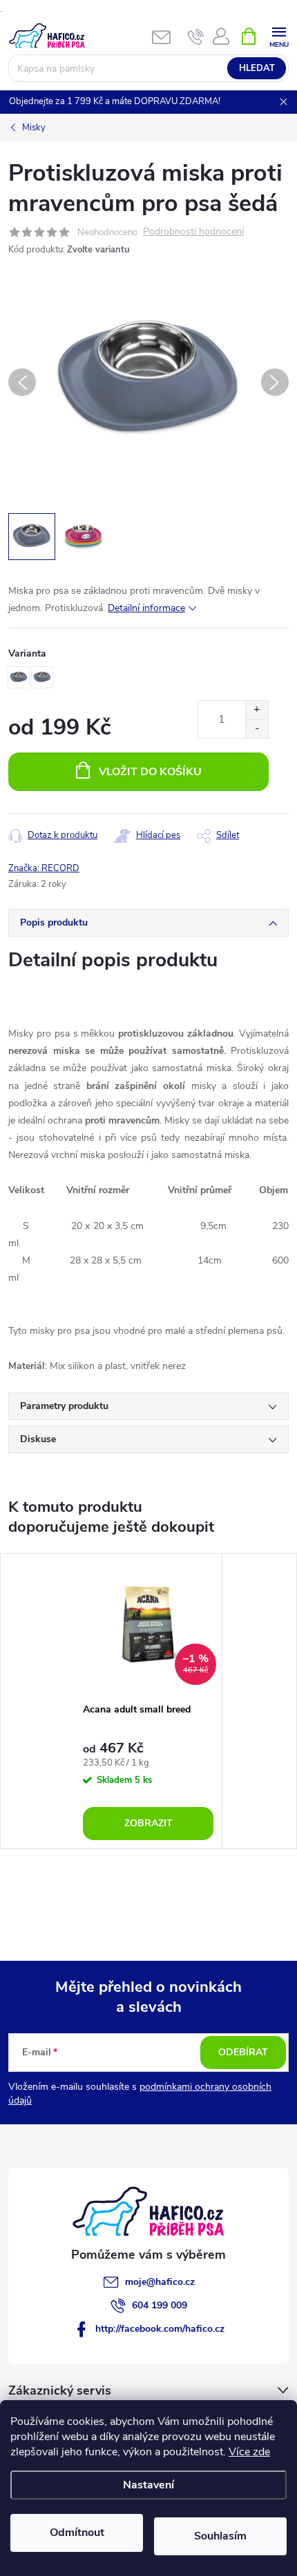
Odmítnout (77, 2533)
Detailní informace (146, 608)
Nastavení (148, 2485)
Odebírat (243, 2052)
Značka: (44, 868)
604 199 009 (160, 2305)
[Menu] (279, 36)
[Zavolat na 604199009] (196, 37)
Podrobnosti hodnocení (193, 232)
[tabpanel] (148, 1701)
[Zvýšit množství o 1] (257, 710)
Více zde (249, 2452)
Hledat (257, 68)
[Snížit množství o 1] (257, 729)
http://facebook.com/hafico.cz (160, 2329)
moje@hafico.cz (160, 2282)
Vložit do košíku (150, 772)
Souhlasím (220, 2536)
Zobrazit (148, 1823)
